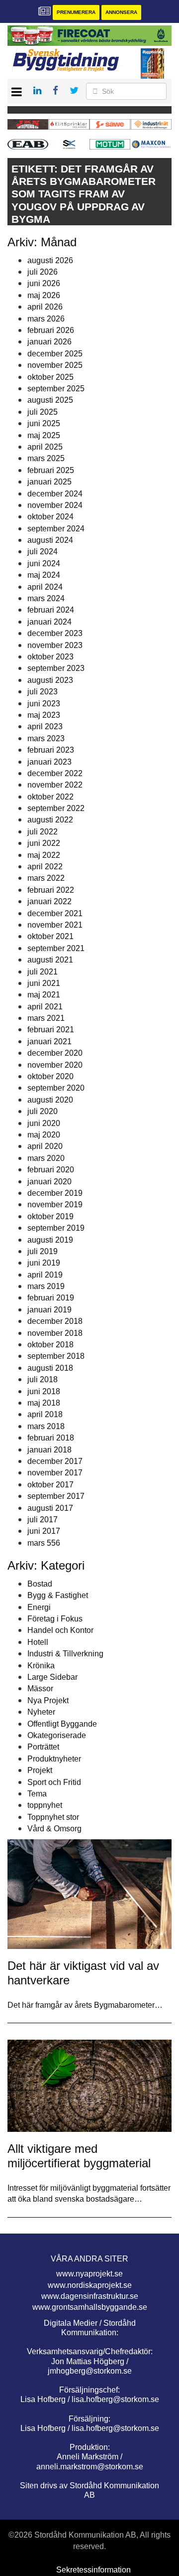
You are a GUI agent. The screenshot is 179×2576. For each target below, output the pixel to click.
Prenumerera (76, 12)
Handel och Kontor (60, 1630)
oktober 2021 (50, 936)
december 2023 (55, 633)
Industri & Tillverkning (65, 1654)
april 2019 (45, 1275)
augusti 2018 (50, 1368)
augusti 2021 (50, 960)
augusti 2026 (50, 260)
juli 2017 (43, 1520)
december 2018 (55, 1321)
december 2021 (55, 913)
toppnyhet (45, 1805)
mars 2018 (46, 1426)
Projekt (40, 1770)
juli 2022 (43, 832)
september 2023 (56, 668)
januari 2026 (49, 342)
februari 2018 (51, 1438)
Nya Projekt (48, 1700)
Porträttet (43, 1747)
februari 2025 (51, 470)
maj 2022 (44, 855)
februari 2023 (51, 750)
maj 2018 (44, 1403)
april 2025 (45, 447)
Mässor (40, 1689)
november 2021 (55, 925)
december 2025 (55, 354)
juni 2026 (44, 283)
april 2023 (45, 726)
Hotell (38, 1642)
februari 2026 (51, 330)
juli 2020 (43, 1111)
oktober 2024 (50, 517)
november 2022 (55, 785)
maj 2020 (44, 1135)
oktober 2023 (50, 657)
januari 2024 (49, 622)
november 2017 (55, 1473)
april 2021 (45, 1007)
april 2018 (45, 1414)
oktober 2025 (50, 377)
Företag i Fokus (55, 1619)
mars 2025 (46, 458)
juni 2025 (44, 423)
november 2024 (55, 505)
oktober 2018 (50, 1345)
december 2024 (55, 494)
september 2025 (56, 389)
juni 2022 (44, 843)
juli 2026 (43, 272)
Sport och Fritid (54, 1782)
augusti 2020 (50, 1100)
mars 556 (44, 1543)
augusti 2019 (50, 1240)
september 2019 (56, 1228)
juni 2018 (44, 1391)
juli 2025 (43, 412)
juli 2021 (43, 972)
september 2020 (56, 1088)
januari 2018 (49, 1450)
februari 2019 (51, 1298)
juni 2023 (44, 704)
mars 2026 (46, 319)
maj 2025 (44, 435)
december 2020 (55, 1053)
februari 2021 (51, 1030)
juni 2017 (44, 1531)
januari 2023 (49, 762)
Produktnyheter (54, 1759)
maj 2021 (44, 995)
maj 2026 (44, 295)
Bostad (40, 1584)
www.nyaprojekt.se (89, 2274)
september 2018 (56, 1356)
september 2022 (56, 808)
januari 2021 (49, 1042)
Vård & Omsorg (54, 1829)
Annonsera (121, 12)
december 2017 (55, 1461)
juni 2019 (44, 1263)
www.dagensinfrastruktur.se (90, 2296)
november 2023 (55, 645)
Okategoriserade (57, 1735)
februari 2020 (51, 1170)
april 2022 (45, 867)
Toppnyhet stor (53, 1817)
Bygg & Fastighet (58, 1595)
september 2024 (56, 529)
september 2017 (56, 1496)
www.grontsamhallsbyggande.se (90, 2307)
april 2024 (45, 587)
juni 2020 (44, 1123)
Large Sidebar (52, 1677)
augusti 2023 (50, 680)
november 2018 (55, 1333)
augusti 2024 (50, 540)
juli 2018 (43, 1379)
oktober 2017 (50, 1485)
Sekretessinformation (93, 2570)
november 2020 (55, 1065)
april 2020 (45, 1146)
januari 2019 (49, 1310)
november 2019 (55, 1205)
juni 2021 (44, 983)
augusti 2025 (50, 400)
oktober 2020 (50, 1076)
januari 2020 (49, 1182)
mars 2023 (46, 738)
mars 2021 (46, 1018)
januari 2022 (49, 901)
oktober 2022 (50, 797)
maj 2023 (44, 715)
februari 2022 (51, 890)
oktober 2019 (50, 1216)
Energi (39, 1607)
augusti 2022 (50, 820)
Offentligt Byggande (62, 1724)
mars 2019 (46, 1286)
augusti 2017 (50, 1508)
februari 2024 (51, 610)
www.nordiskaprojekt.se (90, 2285)
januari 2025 (49, 482)
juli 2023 (43, 692)
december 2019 (55, 1193)
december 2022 (55, 773)
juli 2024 (43, 552)
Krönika (41, 1666)
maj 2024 (44, 575)
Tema (37, 1794)
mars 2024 (46, 598)
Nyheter (41, 1712)
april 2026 (45, 307)
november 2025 (55, 365)
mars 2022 (46, 878)
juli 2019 (43, 1251)
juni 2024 (44, 563)
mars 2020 (46, 1158)
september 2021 (56, 948)
